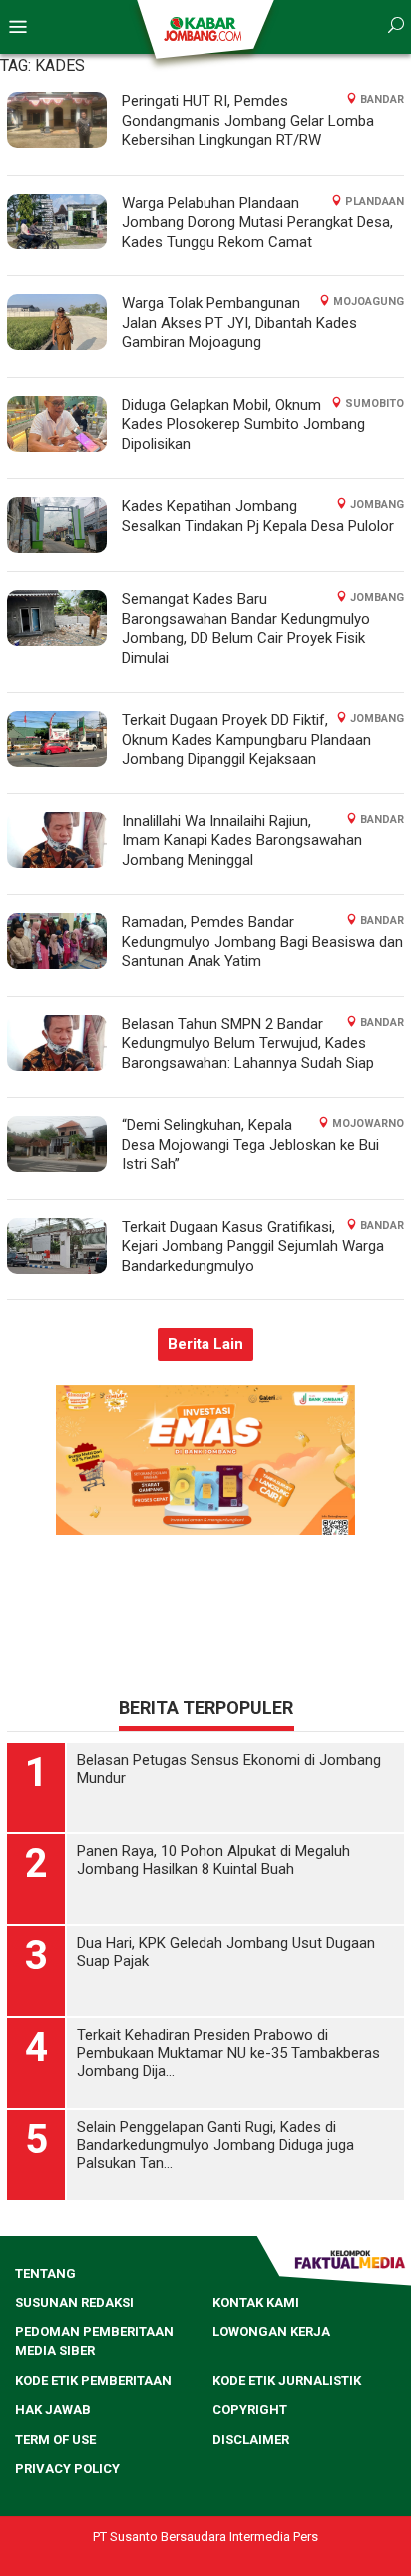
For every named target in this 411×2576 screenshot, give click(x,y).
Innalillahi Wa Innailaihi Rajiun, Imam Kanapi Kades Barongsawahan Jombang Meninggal (242, 841)
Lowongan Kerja (271, 2332)
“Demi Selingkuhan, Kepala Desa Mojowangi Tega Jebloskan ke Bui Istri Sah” (250, 1144)
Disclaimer (251, 2440)
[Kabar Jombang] (204, 28)
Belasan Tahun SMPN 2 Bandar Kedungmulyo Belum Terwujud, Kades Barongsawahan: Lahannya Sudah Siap (248, 1043)
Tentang (45, 2273)
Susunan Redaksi (74, 2302)
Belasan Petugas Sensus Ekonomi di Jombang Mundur (229, 1769)
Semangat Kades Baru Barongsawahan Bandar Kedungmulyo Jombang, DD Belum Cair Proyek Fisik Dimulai (246, 628)
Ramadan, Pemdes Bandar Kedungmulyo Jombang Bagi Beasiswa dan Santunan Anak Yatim (262, 942)
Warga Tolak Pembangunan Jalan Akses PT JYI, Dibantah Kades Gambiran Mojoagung (239, 323)
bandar (382, 99)
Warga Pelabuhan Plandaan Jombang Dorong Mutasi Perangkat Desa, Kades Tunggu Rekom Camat (257, 222)
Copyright (250, 2410)
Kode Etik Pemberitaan (93, 2381)
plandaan (375, 201)
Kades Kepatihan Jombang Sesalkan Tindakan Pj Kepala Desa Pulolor (258, 516)
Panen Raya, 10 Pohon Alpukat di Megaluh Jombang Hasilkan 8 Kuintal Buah (213, 1860)
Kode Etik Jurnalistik (287, 2381)
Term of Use (55, 2440)
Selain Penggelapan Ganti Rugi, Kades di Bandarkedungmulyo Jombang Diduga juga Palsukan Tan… (215, 2145)
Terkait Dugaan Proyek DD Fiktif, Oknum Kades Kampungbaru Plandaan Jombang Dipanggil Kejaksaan (246, 739)
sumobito (375, 404)
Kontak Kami (256, 2302)
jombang (377, 505)
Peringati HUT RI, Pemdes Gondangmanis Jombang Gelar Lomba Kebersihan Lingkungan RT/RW (248, 120)
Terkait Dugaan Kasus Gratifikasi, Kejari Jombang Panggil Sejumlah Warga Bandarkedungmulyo (253, 1246)
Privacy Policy (67, 2469)
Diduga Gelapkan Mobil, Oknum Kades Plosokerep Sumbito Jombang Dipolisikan (243, 425)
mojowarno (368, 1123)
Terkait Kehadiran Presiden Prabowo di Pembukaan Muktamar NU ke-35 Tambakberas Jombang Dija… (228, 2053)
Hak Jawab (53, 2410)
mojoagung (369, 302)
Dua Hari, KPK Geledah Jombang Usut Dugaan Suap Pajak (226, 1952)
